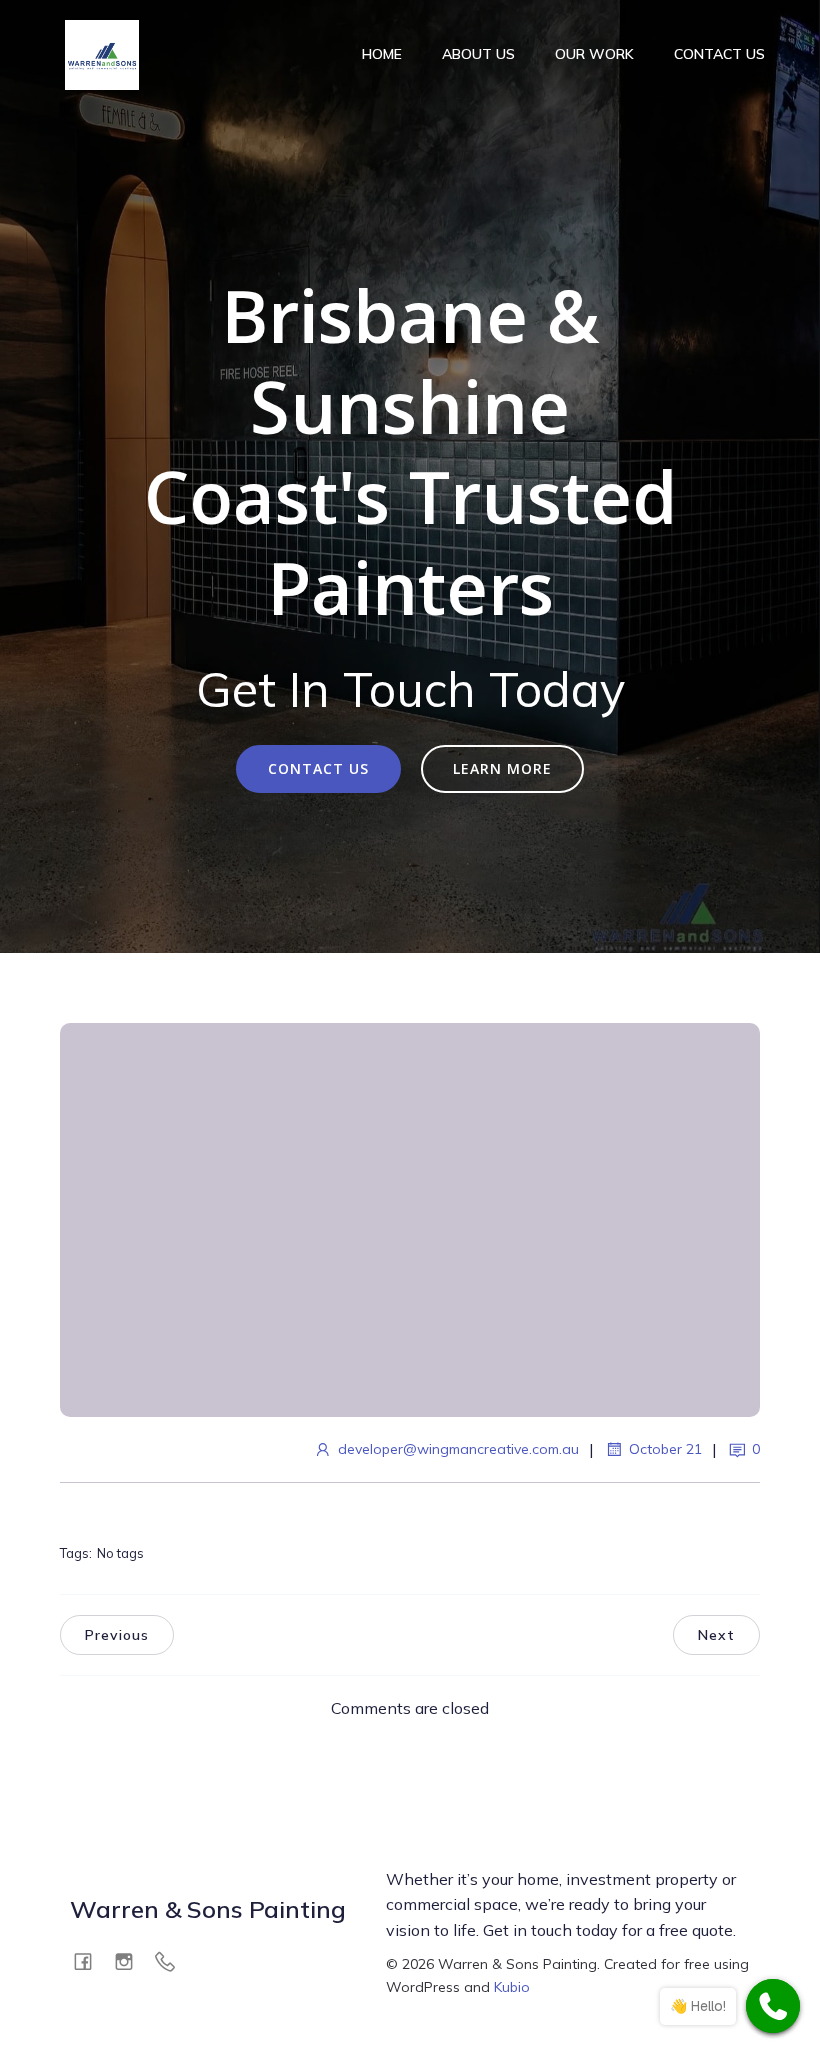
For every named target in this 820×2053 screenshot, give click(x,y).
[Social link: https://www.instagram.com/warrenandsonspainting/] (131, 1960)
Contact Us (719, 54)
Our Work (594, 54)
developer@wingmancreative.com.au (458, 1449)
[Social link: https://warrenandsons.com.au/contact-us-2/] (172, 1960)
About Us (478, 54)
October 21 (665, 1449)
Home (382, 54)
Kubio (512, 1987)
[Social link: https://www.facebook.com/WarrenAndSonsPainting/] (90, 1960)
